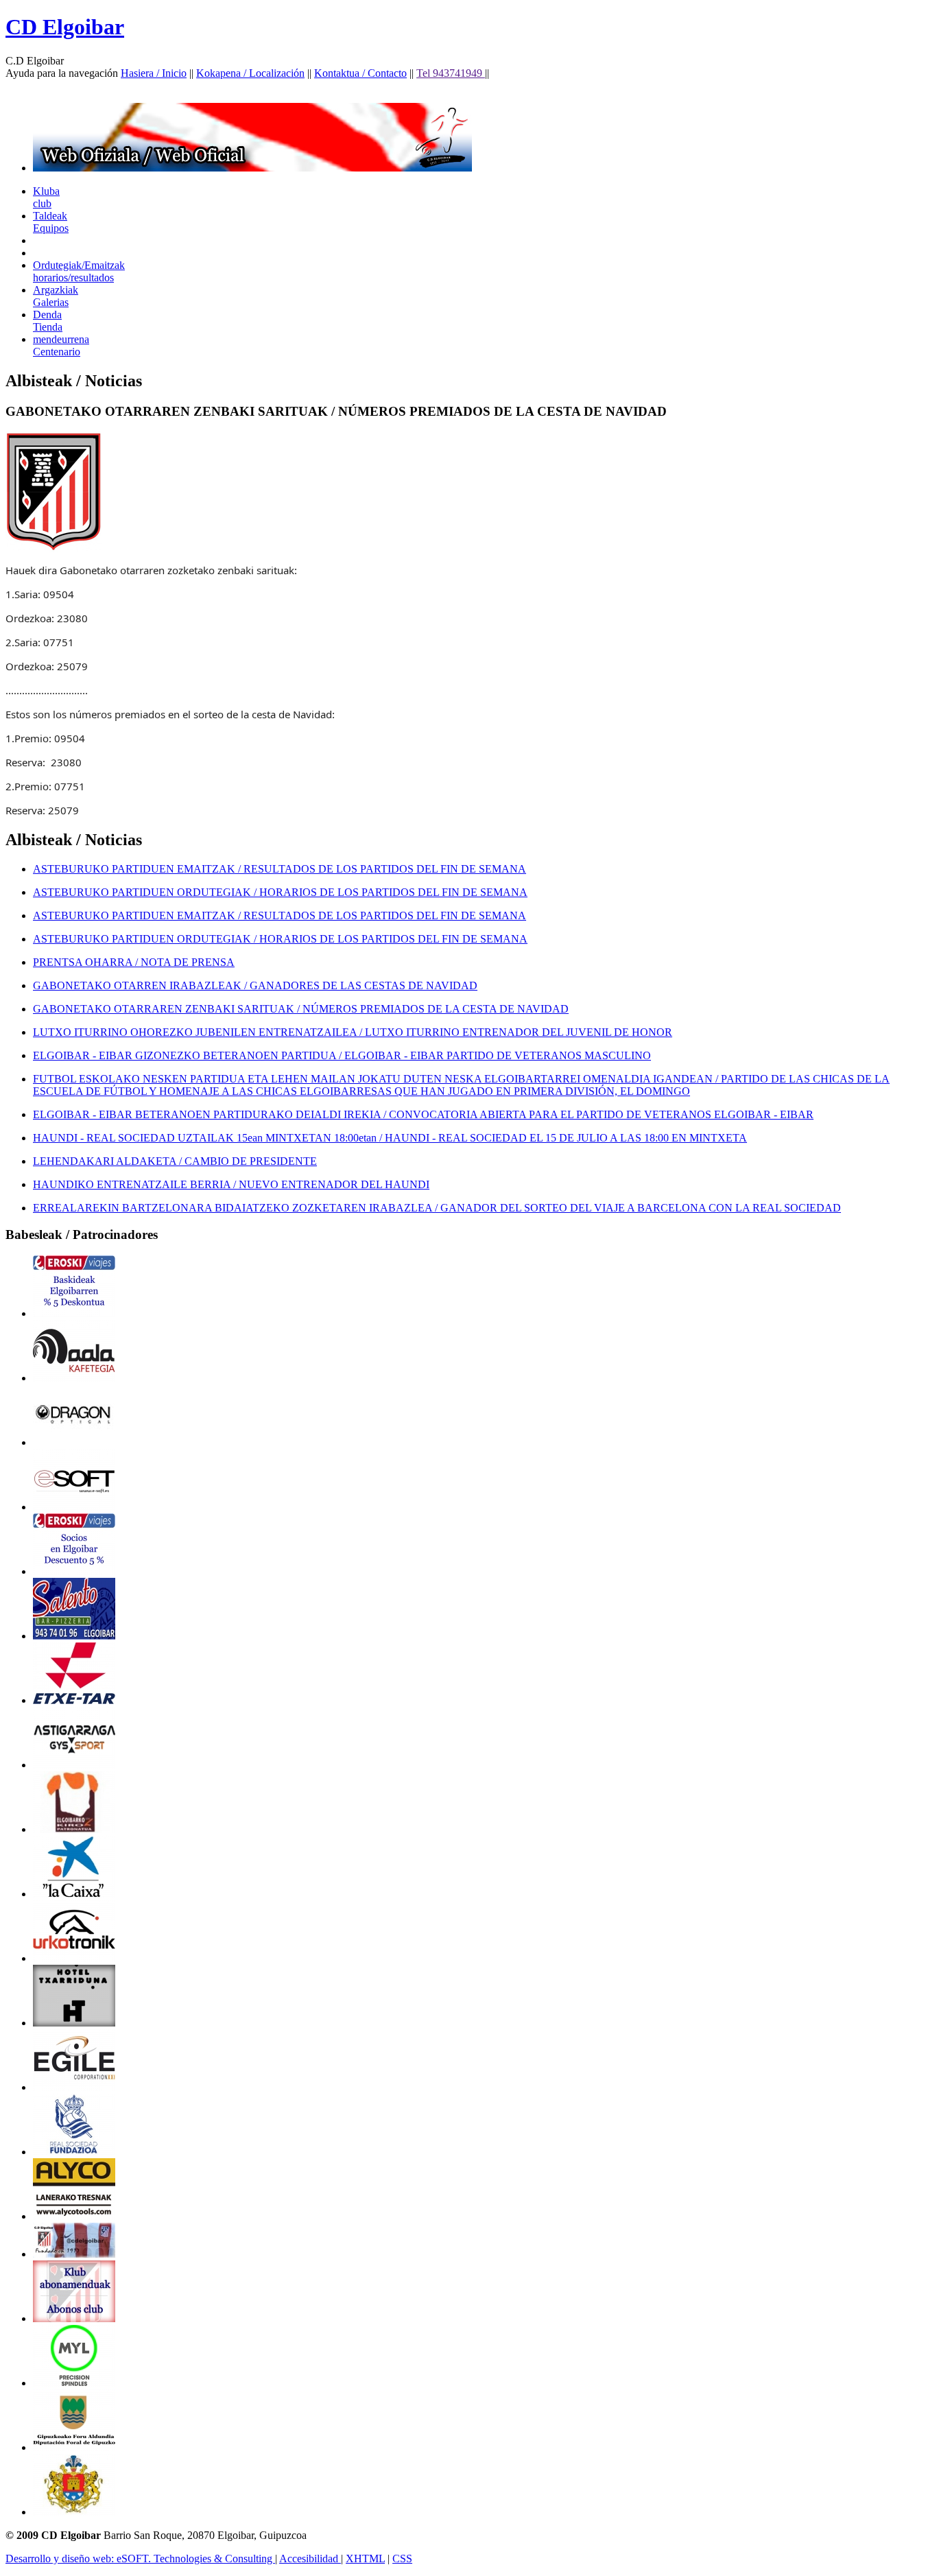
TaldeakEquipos (51, 222)
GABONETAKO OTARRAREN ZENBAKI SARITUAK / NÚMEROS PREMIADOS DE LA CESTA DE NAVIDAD (301, 1009)
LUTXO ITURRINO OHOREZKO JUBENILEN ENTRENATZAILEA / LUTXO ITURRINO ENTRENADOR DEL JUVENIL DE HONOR (353, 1032)
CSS (402, 2559)
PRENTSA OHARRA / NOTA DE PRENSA (134, 962)
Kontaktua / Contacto (360, 73)
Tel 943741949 (451, 73)
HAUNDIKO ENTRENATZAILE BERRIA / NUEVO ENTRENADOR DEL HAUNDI (231, 1184)
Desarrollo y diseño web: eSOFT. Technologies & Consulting (140, 2559)
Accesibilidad (310, 2559)
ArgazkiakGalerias (56, 296)
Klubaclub (46, 197)
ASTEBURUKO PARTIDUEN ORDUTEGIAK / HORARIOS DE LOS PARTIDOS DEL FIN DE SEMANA (280, 892)
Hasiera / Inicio (154, 73)
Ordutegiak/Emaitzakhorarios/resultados (79, 271)
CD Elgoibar (65, 27)
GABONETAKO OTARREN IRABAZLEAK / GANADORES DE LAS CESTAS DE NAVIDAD (255, 985)
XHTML (365, 2559)
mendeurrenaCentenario (61, 345)
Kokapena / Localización (250, 73)
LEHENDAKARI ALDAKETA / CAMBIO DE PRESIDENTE (175, 1161)
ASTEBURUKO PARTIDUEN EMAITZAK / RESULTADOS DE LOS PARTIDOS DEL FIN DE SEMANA (280, 869)
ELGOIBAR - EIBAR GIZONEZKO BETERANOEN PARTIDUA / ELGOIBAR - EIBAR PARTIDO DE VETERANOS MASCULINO (342, 1055)
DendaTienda (48, 321)
